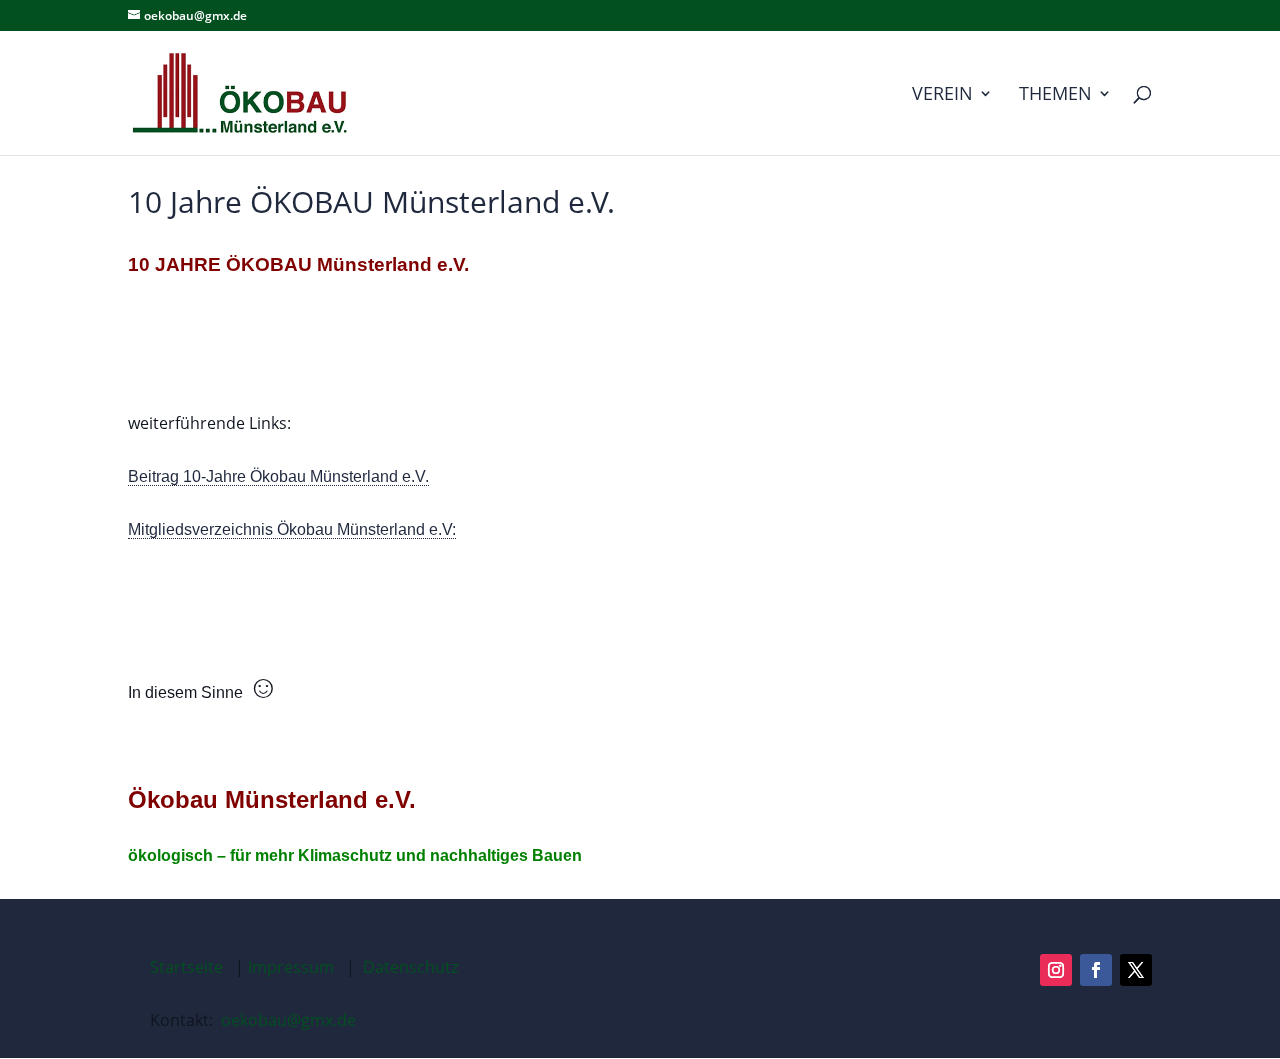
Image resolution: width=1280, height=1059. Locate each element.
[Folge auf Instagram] (1056, 970)
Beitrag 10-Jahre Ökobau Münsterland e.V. (278, 476)
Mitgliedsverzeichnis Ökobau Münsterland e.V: (292, 529)
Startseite (186, 967)
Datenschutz (410, 967)
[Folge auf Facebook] (1096, 970)
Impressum (291, 967)
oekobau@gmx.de (288, 1020)
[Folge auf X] (1136, 970)
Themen (1055, 95)
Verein (942, 95)
